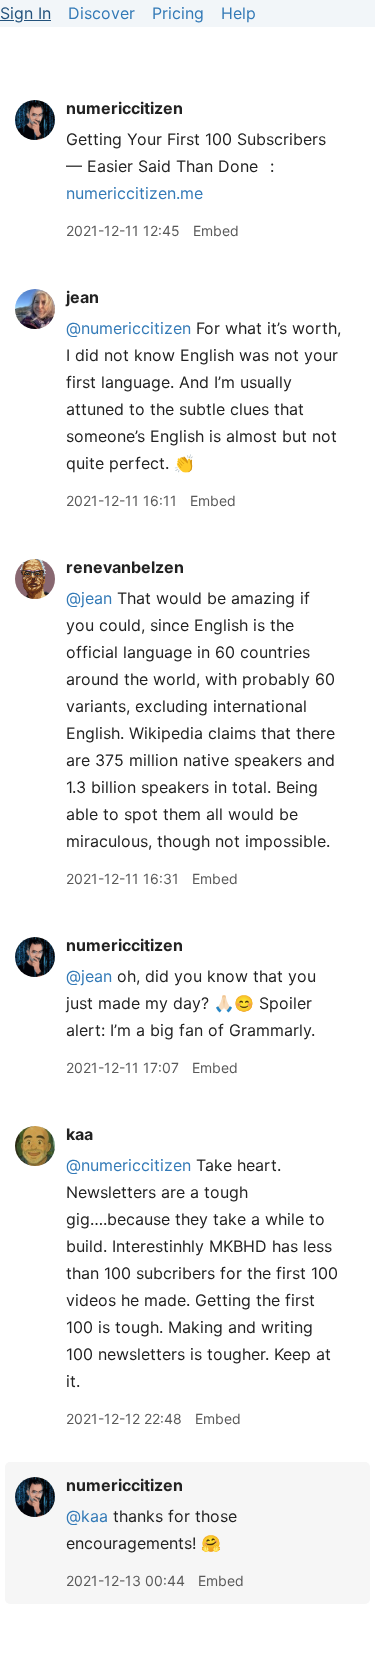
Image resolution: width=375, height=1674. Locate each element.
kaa (79, 1134)
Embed (216, 230)
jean (82, 297)
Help (238, 13)
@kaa (87, 1516)
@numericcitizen (128, 328)
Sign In (25, 13)
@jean (89, 598)
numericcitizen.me (134, 193)
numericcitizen (124, 108)
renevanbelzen (125, 567)
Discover (101, 13)
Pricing (178, 13)
